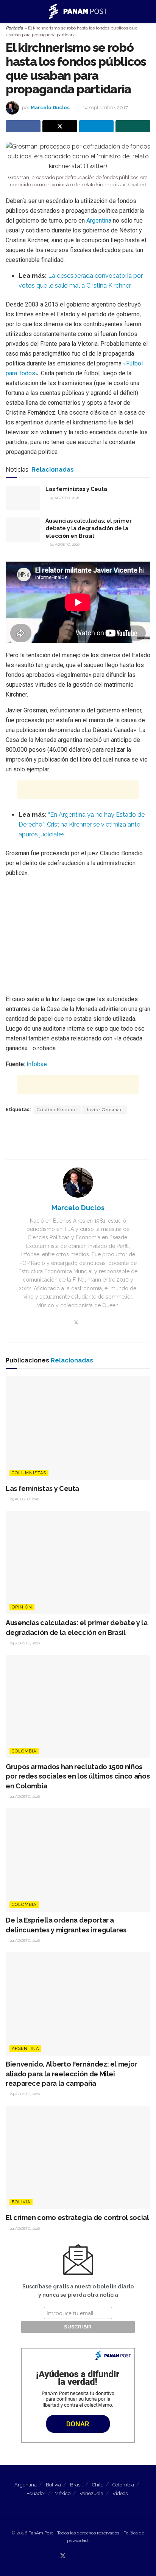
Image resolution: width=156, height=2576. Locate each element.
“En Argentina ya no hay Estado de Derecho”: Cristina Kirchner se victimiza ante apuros (82, 824)
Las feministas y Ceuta (76, 489)
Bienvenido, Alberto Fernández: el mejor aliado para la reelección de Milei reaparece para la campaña (71, 2074)
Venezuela (91, 2493)
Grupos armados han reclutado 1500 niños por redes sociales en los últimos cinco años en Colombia (78, 1776)
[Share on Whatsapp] (133, 126)
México (62, 2493)
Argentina (100, 221)
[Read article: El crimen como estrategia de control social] (78, 2157)
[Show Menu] (9, 11)
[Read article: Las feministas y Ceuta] (23, 498)
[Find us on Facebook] (72, 2556)
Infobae (37, 1064)
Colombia (24, 1751)
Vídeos (120, 2493)
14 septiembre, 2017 (105, 108)
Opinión (22, 1607)
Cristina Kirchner (57, 1110)
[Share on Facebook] (23, 126)
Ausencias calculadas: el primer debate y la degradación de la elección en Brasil (89, 528)
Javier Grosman (105, 1110)
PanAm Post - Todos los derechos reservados (74, 2533)
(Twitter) (137, 185)
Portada (14, 28)
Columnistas (29, 1473)
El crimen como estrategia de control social (77, 2218)
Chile (98, 2485)
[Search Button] (147, 11)
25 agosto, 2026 (64, 498)
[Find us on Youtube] (81, 2556)
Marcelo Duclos (50, 108)
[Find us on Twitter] (63, 2556)
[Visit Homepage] (78, 11)
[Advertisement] (78, 790)
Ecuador (36, 2493)
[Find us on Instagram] (90, 2556)
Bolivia (21, 2202)
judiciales (52, 834)
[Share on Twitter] (60, 126)
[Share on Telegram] (97, 126)
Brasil (76, 2485)
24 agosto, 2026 (64, 544)
